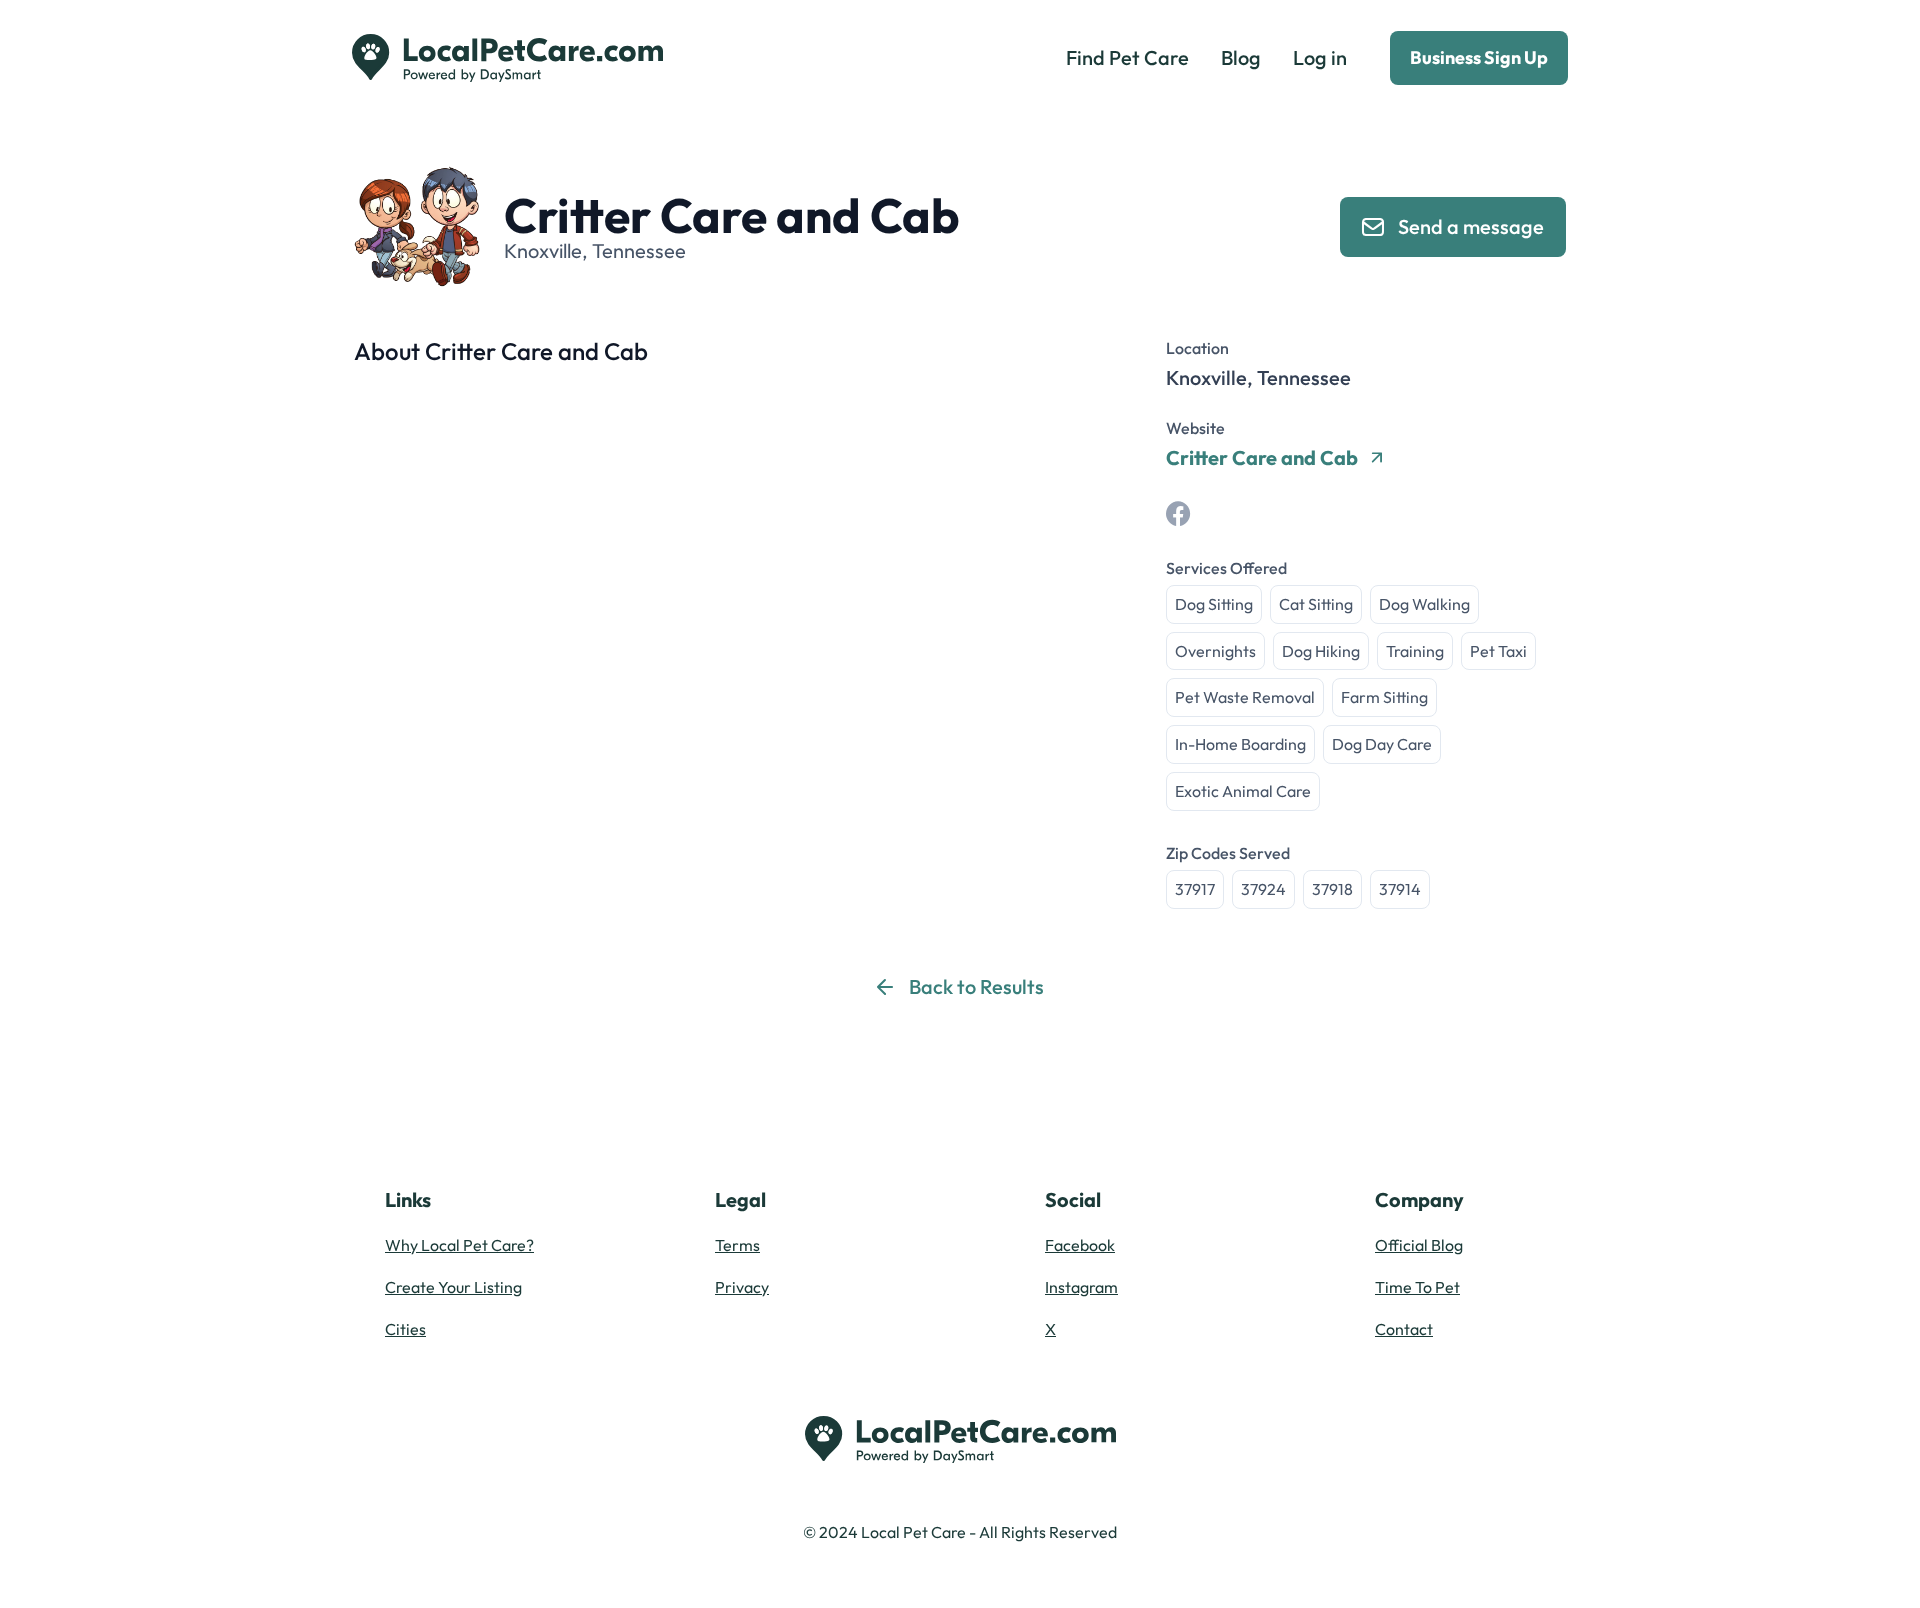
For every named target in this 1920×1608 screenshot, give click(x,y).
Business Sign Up (1479, 57)
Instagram (1081, 1287)
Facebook (1080, 1245)
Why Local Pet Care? (459, 1245)
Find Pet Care (1127, 57)
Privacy (742, 1287)
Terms (737, 1245)
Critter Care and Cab (1262, 458)
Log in (1320, 57)
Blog (1241, 57)
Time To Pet (1417, 1287)
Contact (1404, 1329)
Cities (405, 1329)
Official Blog (1419, 1245)
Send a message (1471, 226)
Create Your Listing (453, 1287)
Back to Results (976, 986)
